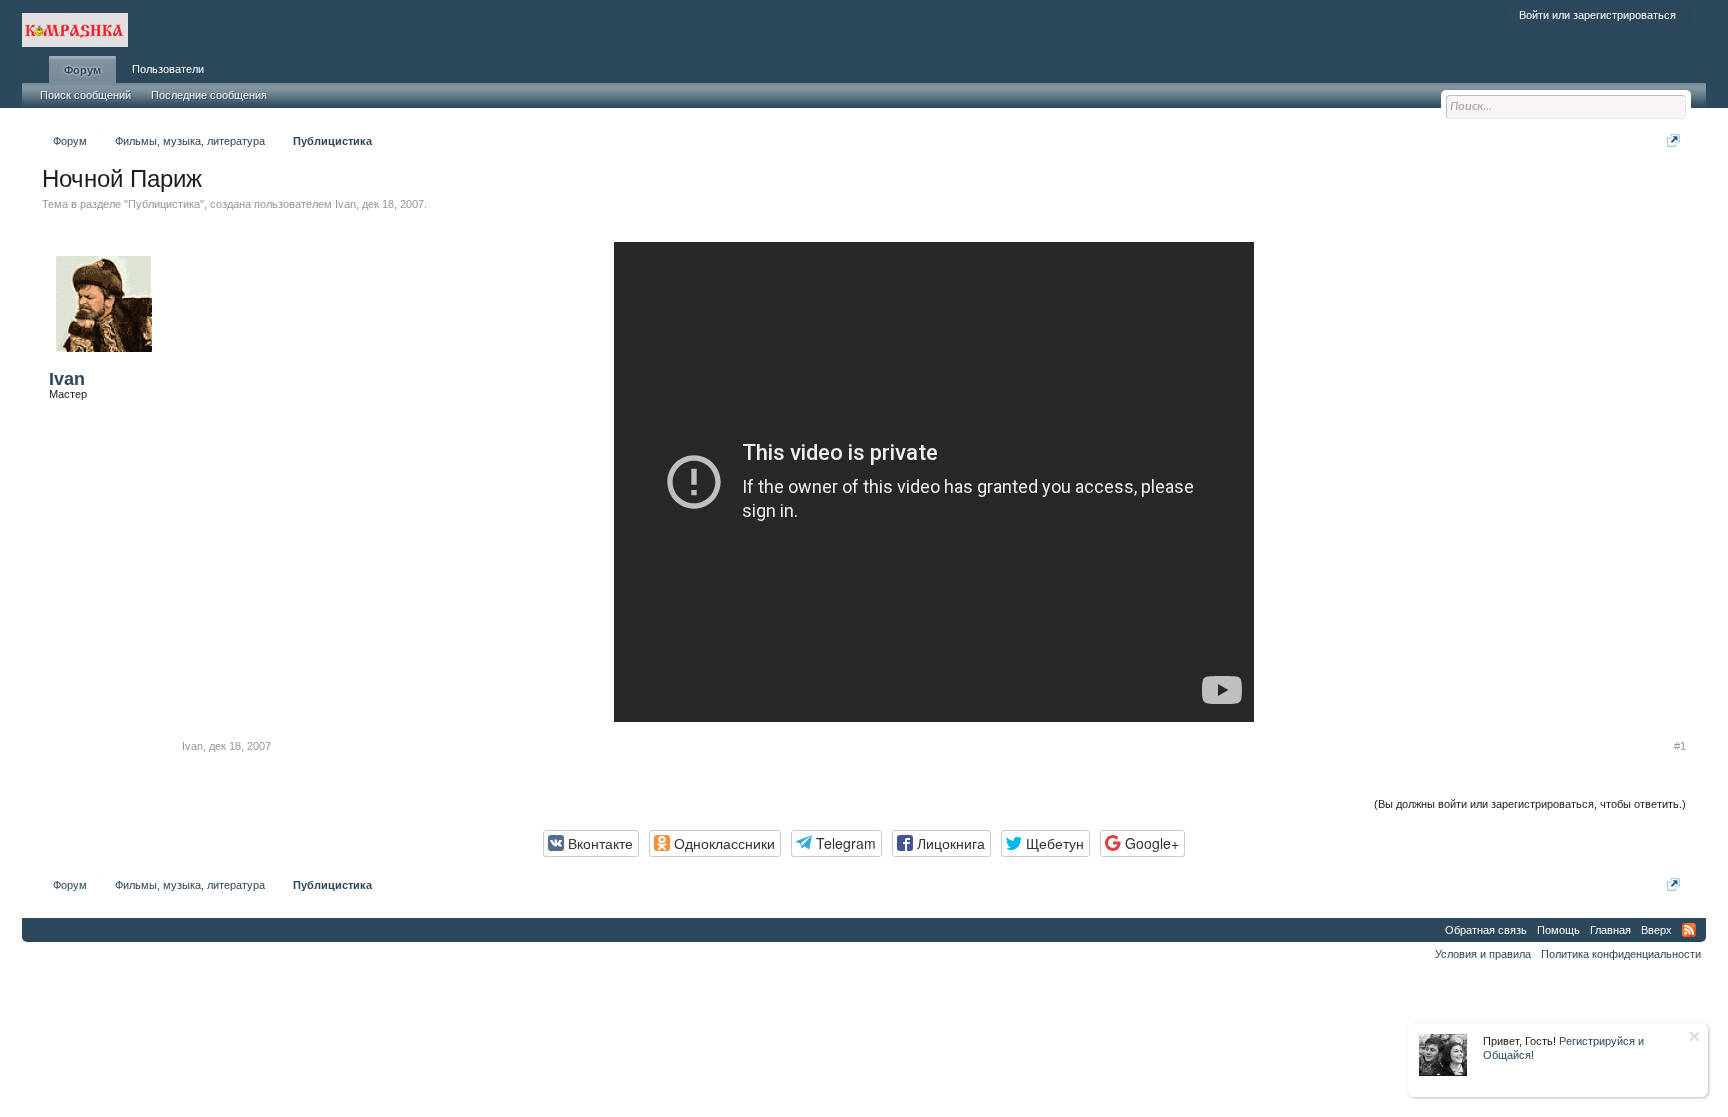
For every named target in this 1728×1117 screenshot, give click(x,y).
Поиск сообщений (85, 95)
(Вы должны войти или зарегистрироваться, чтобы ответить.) (1530, 804)
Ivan (345, 204)
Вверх (1656, 930)
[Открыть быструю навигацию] (1673, 140)
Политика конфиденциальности (1621, 954)
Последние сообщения (209, 95)
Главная (1610, 930)
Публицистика (164, 204)
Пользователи (168, 69)
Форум (82, 70)
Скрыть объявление (1694, 1036)
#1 (1680, 746)
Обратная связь (1486, 930)
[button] (591, 843)
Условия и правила (1483, 954)
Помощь (1558, 930)
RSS (1689, 930)
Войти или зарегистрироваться (1597, 15)
